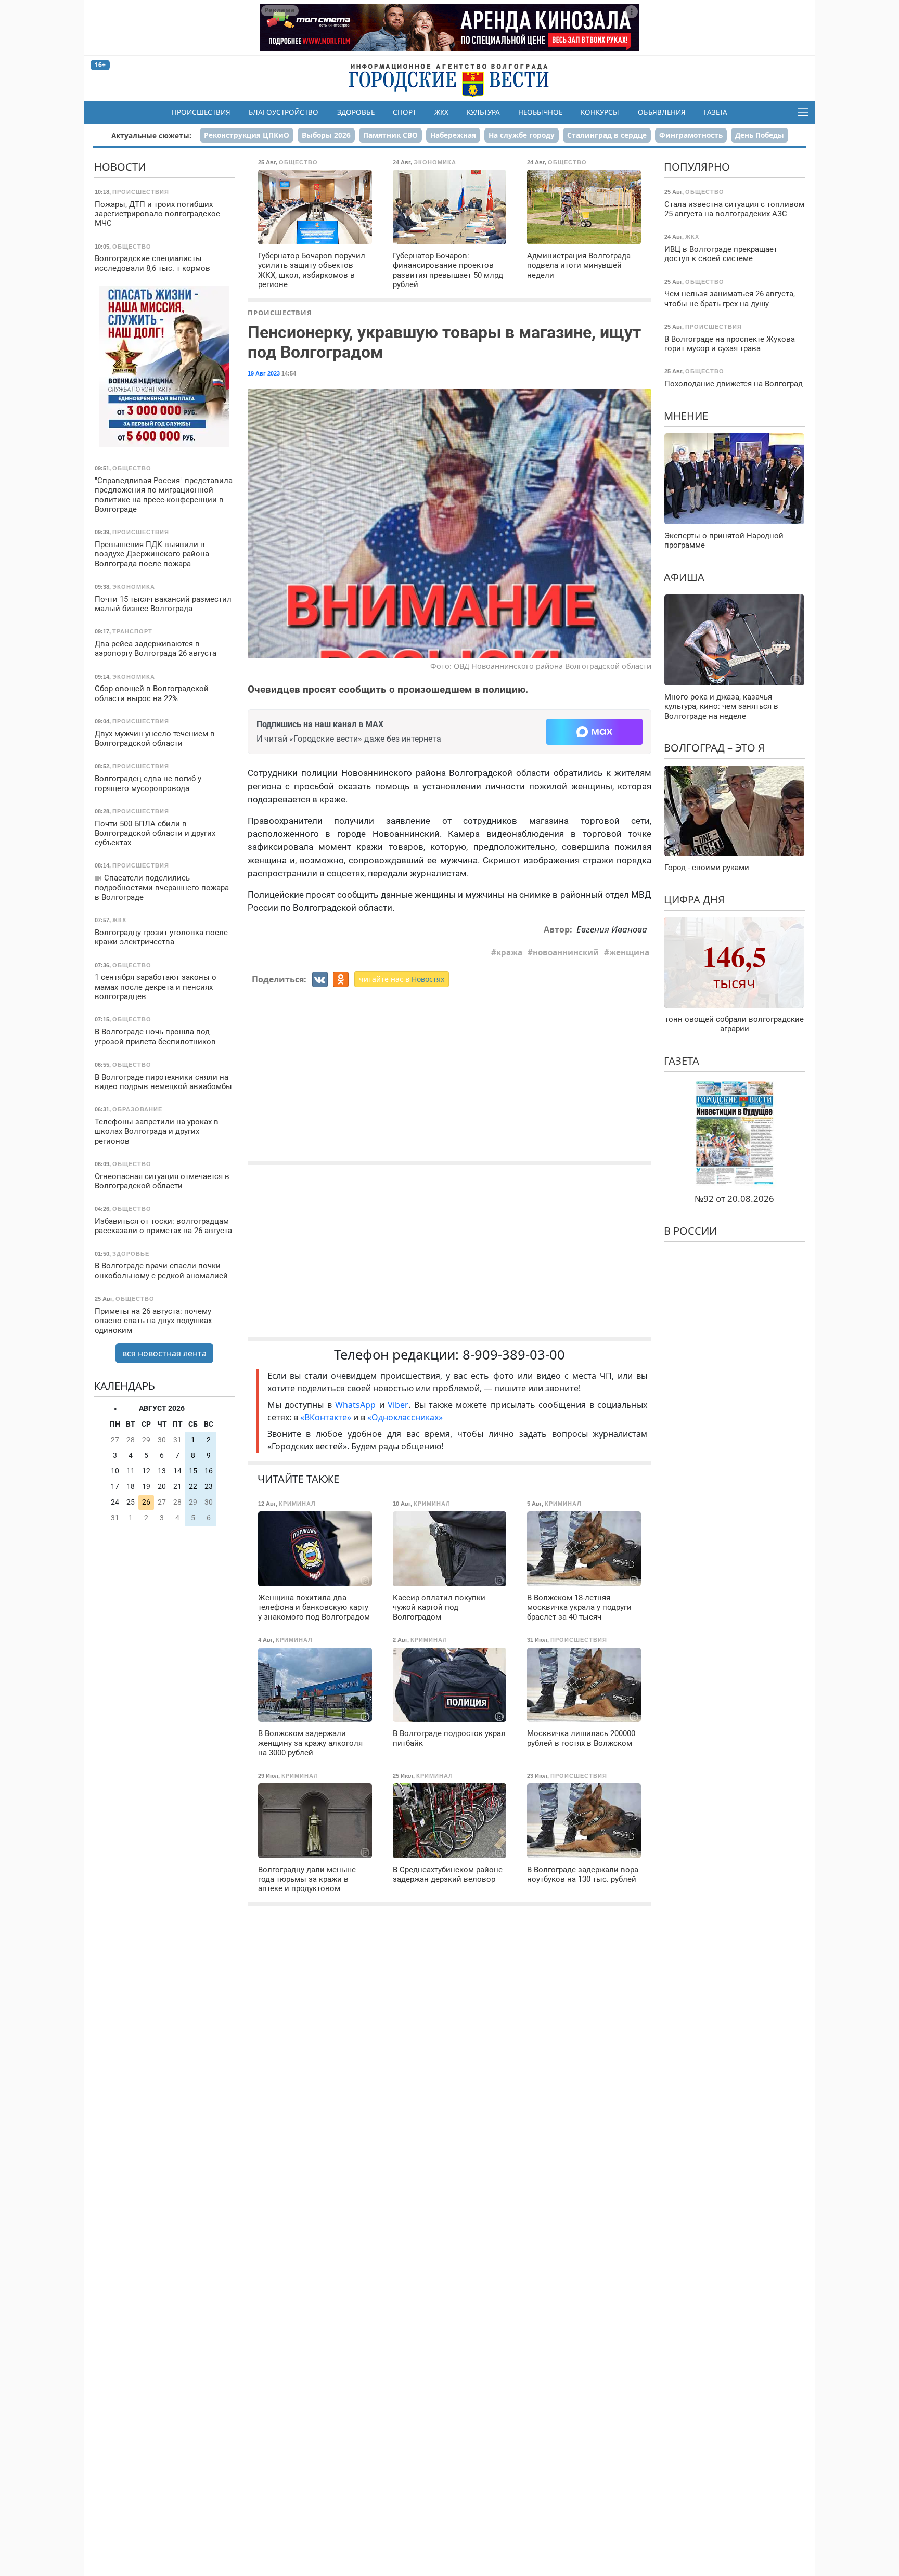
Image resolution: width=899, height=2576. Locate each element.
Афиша (684, 577)
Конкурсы (600, 112)
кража (509, 952)
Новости (120, 167)
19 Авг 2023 (264, 373)
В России (690, 1231)
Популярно (697, 167)
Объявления (662, 112)
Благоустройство (284, 112)
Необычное (540, 112)
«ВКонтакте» (326, 1417)
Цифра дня (694, 899)
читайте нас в (402, 979)
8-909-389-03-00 (514, 1355)
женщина (629, 952)
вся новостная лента (164, 1353)
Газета (716, 112)
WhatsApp (357, 1405)
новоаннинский (566, 952)
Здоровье (356, 112)
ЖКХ (441, 112)
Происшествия (201, 112)
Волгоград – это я (714, 748)
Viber (398, 1405)
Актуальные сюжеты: (151, 135)
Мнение (686, 415)
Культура (483, 112)
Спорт (404, 112)
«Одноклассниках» (405, 1417)
